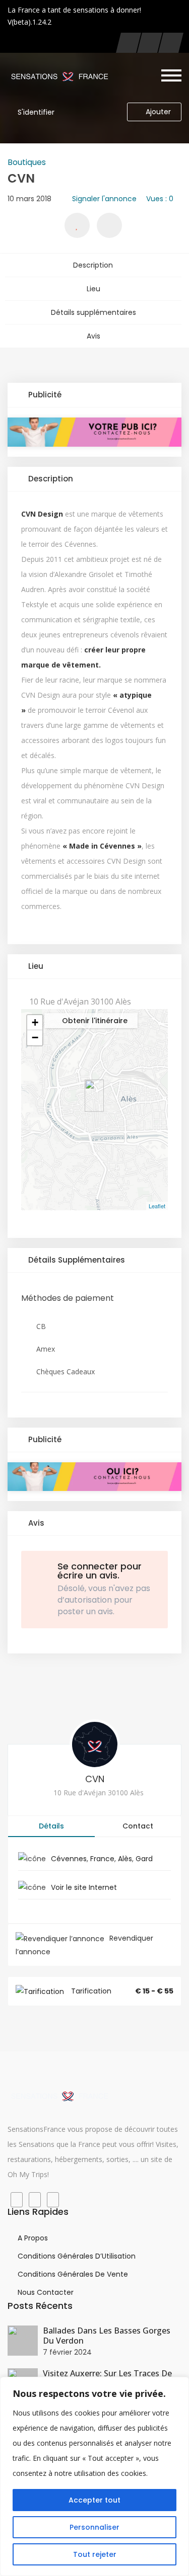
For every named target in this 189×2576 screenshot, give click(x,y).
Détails (51, 1826)
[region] (94, 2476)
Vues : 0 (160, 199)
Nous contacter (46, 2292)
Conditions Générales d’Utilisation (77, 2256)
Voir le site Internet (84, 1887)
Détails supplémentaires (93, 312)
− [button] (35, 1037)
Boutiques (27, 162)
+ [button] (35, 1022)
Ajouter (158, 112)
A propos (33, 2238)
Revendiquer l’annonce (84, 1945)
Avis (93, 336)
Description (93, 265)
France (102, 1859)
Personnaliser (94, 2527)
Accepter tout (94, 2500)
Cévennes (69, 1859)
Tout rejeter (95, 2554)
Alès (125, 1859)
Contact (138, 1826)
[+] (23, 2341)
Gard (144, 1859)
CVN (95, 1779)
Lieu (93, 289)
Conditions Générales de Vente (73, 2274)
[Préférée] (77, 225)
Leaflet (157, 1206)
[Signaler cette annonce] (109, 225)
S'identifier (36, 112)
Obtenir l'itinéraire (94, 1021)
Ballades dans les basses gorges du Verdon (107, 2336)
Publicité (44, 395)
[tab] (94, 395)
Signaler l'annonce (104, 199)
